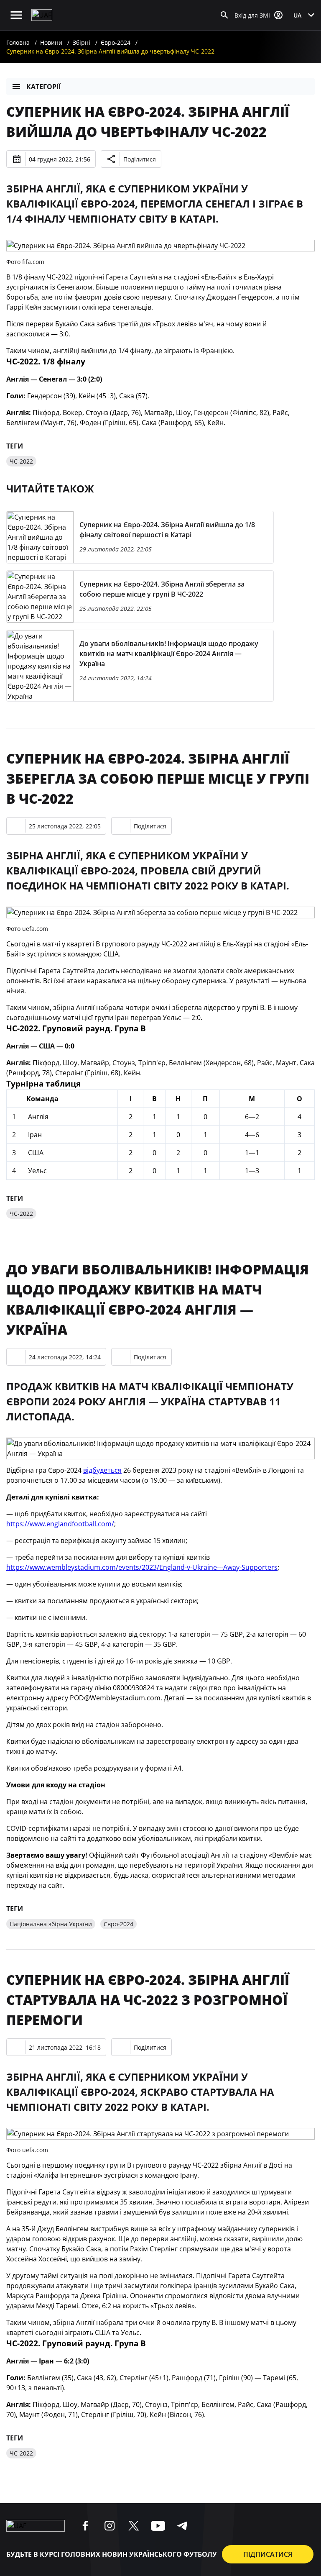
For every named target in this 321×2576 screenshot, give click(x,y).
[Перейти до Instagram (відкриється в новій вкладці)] (110, 2526)
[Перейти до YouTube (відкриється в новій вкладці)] (158, 2526)
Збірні (82, 42)
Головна (18, 42)
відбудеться (102, 1470)
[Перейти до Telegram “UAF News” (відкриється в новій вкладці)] (182, 2526)
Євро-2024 (116, 42)
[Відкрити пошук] (224, 15)
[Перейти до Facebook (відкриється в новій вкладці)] (85, 2526)
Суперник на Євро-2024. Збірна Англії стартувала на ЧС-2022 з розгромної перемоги (148, 2000)
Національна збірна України (51, 1924)
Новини (51, 42)
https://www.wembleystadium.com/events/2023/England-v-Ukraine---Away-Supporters (142, 1567)
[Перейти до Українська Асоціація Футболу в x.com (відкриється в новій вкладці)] (134, 2526)
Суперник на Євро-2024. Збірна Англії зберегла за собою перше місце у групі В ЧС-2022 (158, 778)
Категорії (43, 87)
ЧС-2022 (21, 461)
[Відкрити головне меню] (16, 15)
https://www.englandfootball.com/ (60, 1524)
